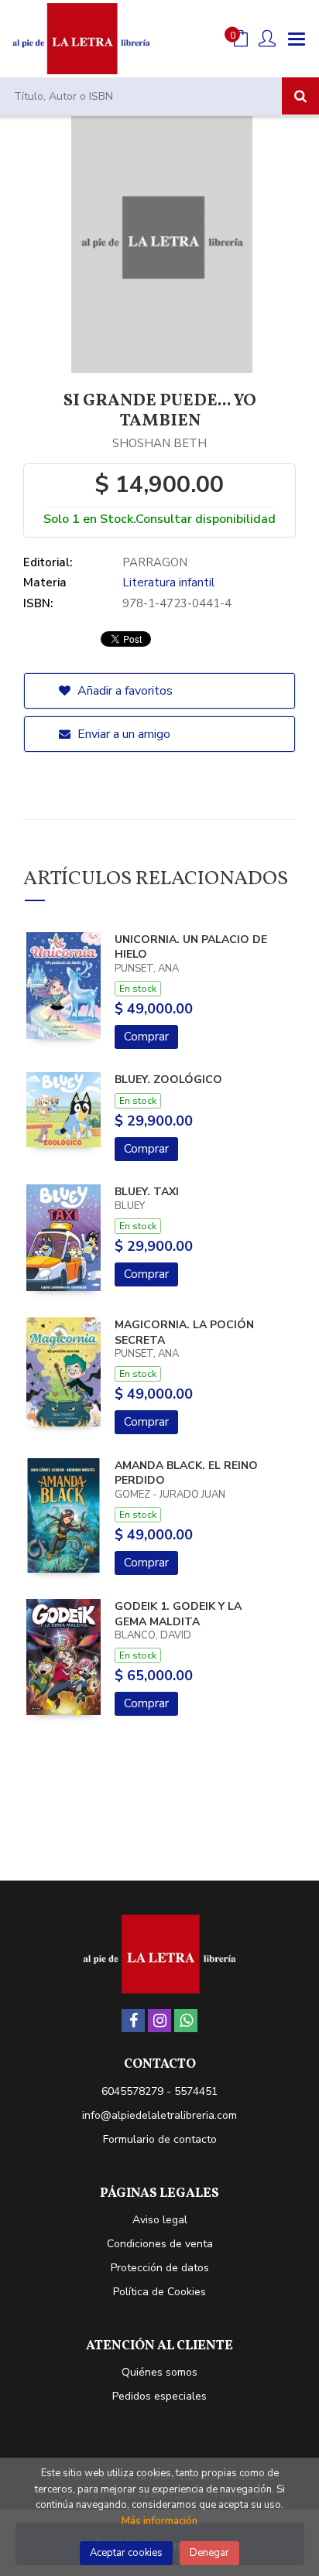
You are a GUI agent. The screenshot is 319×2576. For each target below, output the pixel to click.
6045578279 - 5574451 (159, 2091)
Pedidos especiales (159, 2396)
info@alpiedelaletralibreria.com (159, 2115)
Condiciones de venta (160, 2244)
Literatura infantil (168, 583)
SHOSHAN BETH (159, 443)
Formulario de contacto (160, 2139)
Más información (159, 2521)
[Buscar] (300, 96)
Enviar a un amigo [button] (122, 734)
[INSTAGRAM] (159, 2021)
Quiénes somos (159, 2372)
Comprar (146, 1037)
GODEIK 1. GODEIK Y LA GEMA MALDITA (178, 1614)
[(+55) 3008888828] (186, 2021)
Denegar (209, 2553)
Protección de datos (160, 2268)
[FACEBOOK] (133, 2021)
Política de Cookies (159, 2292)
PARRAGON (155, 562)
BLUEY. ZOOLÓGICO (168, 1080)
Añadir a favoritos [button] (123, 691)
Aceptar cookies (126, 2553)
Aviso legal (160, 2220)
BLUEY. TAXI (147, 1192)
